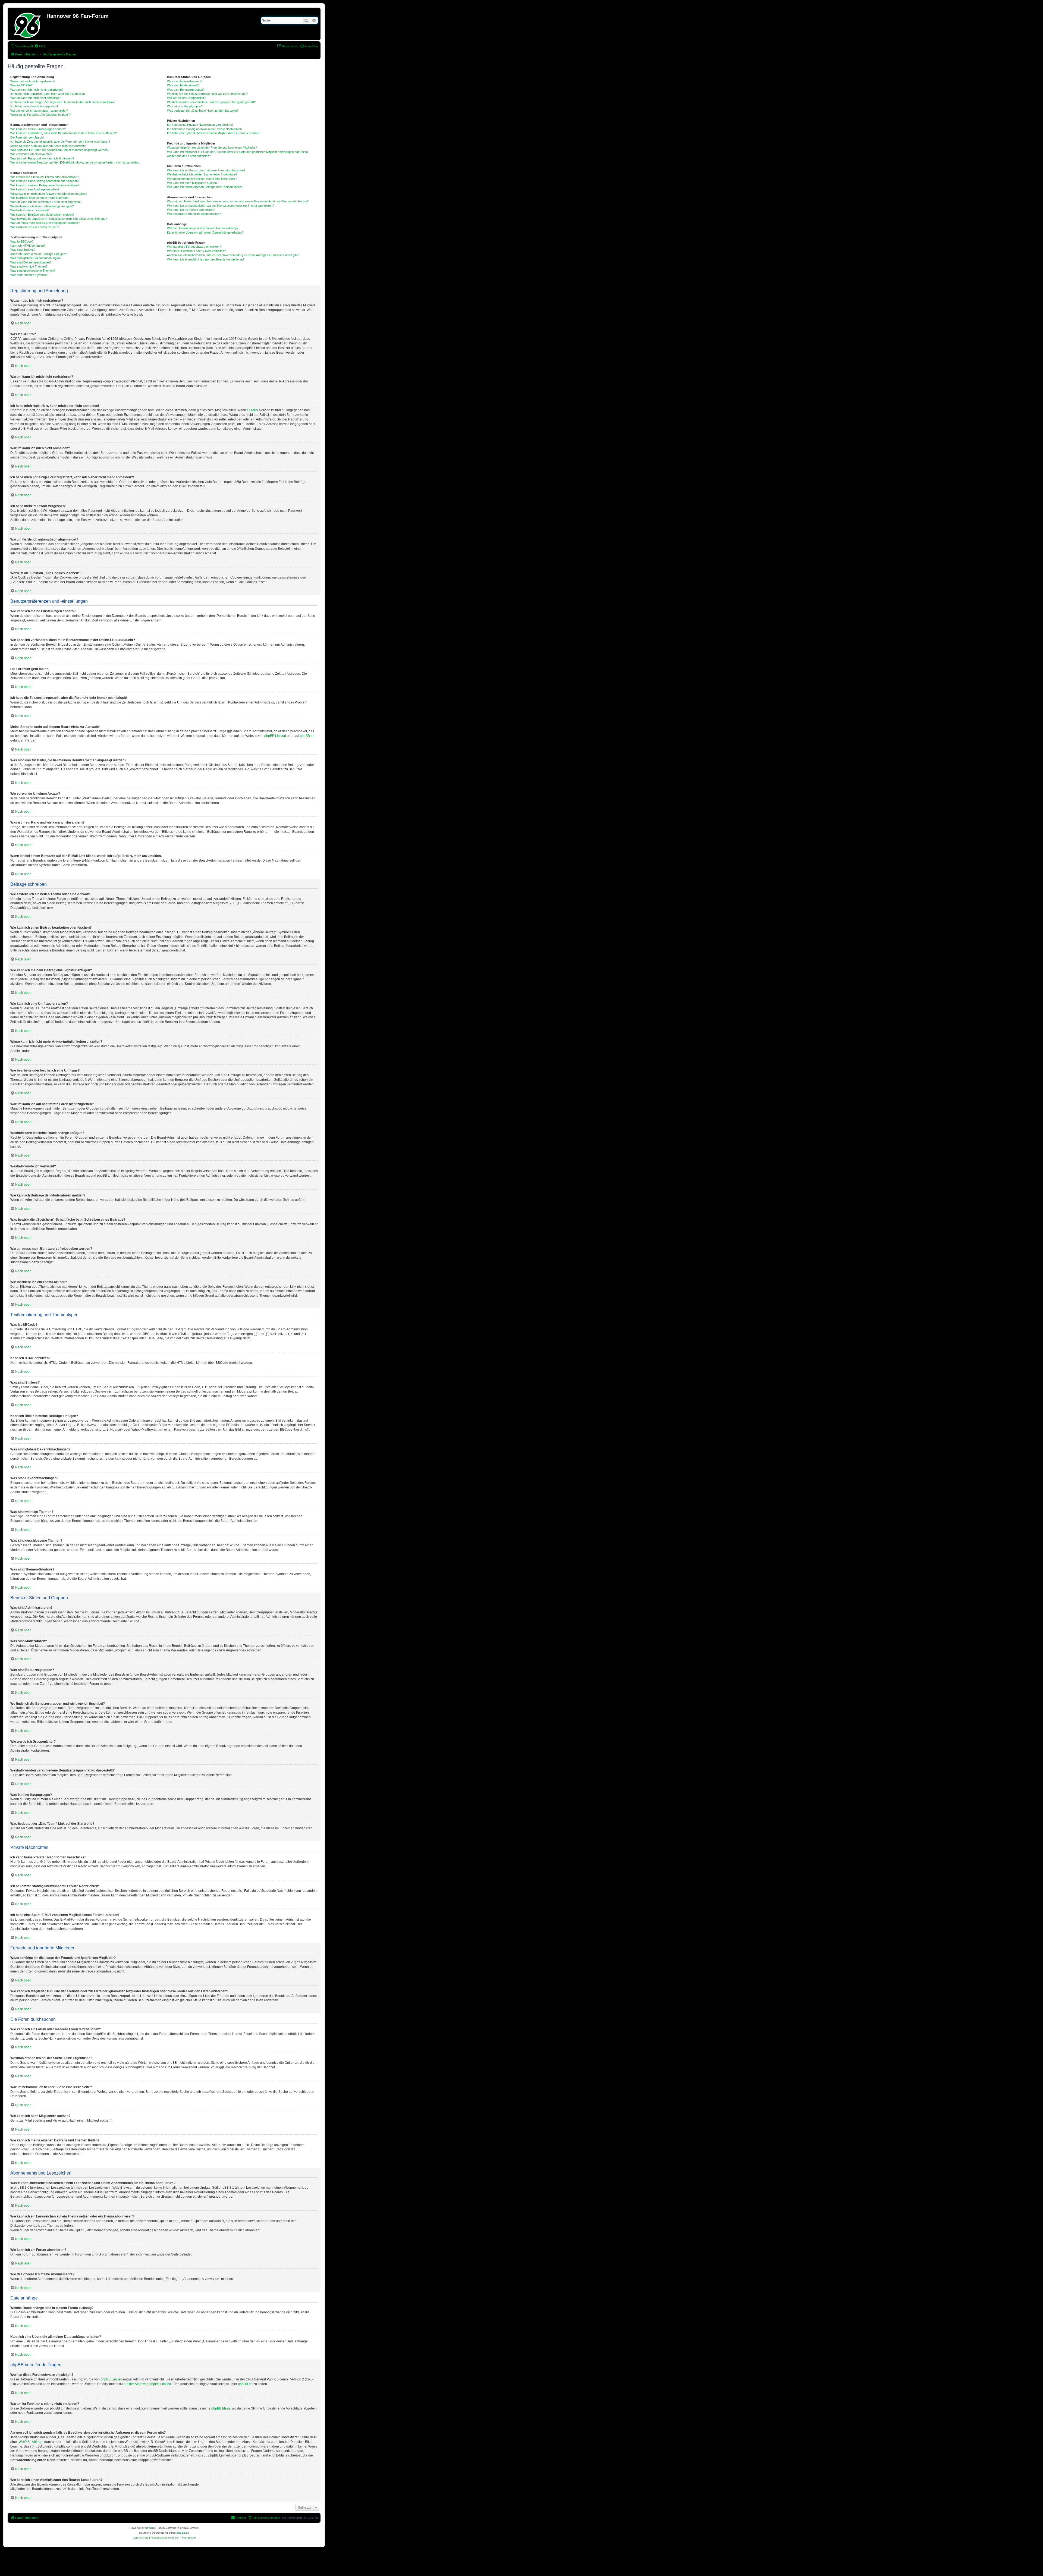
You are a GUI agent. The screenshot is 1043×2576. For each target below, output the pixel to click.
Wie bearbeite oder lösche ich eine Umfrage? (40, 198)
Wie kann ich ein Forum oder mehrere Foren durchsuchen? (206, 170)
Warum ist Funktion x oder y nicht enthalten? (196, 251)
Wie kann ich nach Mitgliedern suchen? (193, 183)
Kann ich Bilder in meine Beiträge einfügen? (39, 254)
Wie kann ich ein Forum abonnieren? (191, 210)
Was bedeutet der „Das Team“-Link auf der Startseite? (203, 111)
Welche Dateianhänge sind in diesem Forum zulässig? (203, 228)
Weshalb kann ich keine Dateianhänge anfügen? (42, 206)
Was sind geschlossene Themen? (33, 271)
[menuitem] (40, 46)
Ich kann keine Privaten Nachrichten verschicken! (200, 125)
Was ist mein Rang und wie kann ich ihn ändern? (42, 158)
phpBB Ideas (221, 2408)
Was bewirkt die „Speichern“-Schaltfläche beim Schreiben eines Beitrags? (59, 219)
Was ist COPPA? (21, 85)
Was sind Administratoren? (185, 81)
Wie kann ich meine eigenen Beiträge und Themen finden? (205, 187)
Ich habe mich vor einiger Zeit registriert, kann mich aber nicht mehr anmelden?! (63, 102)
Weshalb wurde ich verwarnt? (30, 210)
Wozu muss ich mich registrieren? (33, 81)
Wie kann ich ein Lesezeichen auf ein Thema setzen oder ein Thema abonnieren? (221, 206)
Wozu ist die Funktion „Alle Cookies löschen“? (40, 115)
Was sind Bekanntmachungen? (31, 262)
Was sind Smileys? (23, 250)
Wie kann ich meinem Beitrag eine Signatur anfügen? (45, 185)
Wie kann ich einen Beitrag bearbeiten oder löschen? (45, 181)
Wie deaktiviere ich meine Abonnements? (194, 214)
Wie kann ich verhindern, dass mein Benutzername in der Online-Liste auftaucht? (64, 133)
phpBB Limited (275, 736)
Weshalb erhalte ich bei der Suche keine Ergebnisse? (202, 174)
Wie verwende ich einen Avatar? (31, 154)
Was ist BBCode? (22, 241)
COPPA (252, 410)
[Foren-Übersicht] (28, 24)
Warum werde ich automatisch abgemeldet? (39, 111)
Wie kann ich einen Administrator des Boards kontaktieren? (206, 259)
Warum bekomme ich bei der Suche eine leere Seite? (202, 179)
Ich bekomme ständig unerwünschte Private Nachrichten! (205, 129)
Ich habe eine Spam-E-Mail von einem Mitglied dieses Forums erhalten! (214, 133)
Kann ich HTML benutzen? (28, 246)
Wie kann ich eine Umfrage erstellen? (35, 189)
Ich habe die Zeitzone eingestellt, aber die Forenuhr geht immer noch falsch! (60, 142)
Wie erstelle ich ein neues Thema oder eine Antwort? (45, 177)
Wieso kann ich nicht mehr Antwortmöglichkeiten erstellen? (49, 194)
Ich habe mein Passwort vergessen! (34, 106)
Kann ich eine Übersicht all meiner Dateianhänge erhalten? (205, 233)
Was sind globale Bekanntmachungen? (36, 258)
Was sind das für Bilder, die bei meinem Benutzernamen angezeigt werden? (60, 150)
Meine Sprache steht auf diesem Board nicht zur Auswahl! (48, 146)
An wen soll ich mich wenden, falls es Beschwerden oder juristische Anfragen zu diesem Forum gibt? (233, 255)
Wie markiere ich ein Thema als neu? (35, 227)
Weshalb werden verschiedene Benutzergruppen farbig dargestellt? (211, 102)
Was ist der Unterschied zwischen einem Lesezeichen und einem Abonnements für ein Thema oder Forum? (238, 201)
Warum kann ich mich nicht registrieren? (37, 90)
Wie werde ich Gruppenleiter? (186, 98)
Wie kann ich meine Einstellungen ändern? (38, 129)
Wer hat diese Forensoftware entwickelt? (194, 247)
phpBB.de (307, 736)
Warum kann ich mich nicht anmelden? (36, 98)
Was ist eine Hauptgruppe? (185, 106)
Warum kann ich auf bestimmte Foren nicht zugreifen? (46, 202)
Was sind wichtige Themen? (29, 266)
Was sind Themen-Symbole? (29, 275)
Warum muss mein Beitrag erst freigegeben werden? (45, 223)
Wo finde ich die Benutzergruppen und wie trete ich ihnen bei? (207, 94)
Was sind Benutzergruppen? (186, 90)
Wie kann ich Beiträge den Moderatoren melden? (42, 215)
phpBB (150, 2528)
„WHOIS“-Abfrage (31, 2442)
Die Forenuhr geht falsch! (27, 137)
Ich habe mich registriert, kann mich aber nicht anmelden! (48, 94)
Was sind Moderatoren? (183, 85)
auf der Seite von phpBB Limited (147, 2384)
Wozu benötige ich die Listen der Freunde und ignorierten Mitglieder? (212, 147)
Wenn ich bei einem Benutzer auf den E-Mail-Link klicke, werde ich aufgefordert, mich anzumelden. (75, 162)
